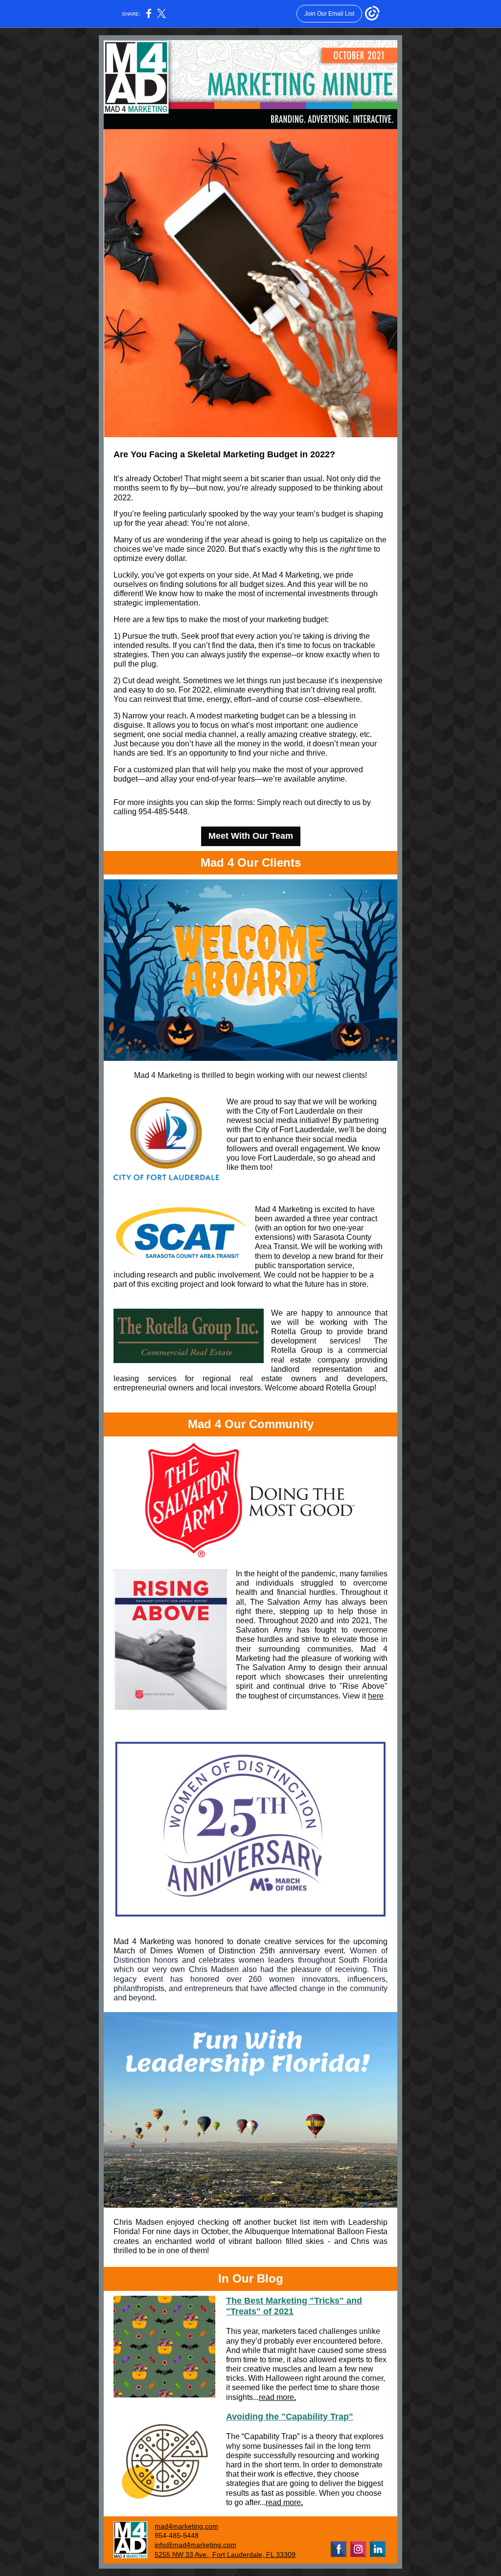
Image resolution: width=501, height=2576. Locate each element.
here (376, 1696)
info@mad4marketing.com (195, 2545)
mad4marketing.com (186, 2526)
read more (276, 2397)
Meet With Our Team (251, 836)
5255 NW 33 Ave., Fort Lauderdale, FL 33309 (225, 2554)
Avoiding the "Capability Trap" (290, 2417)
